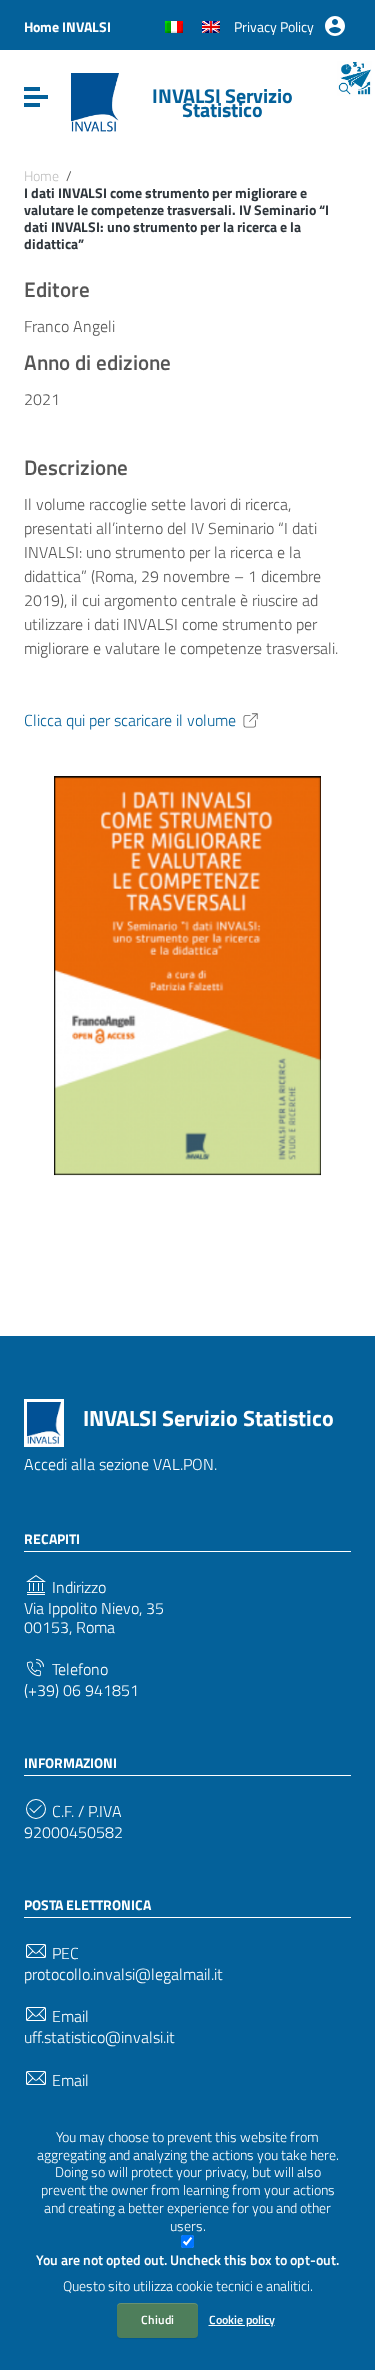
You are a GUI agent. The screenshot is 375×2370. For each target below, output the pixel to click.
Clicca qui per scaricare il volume (130, 720)
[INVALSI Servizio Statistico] (95, 101)
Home (41, 176)
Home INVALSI (67, 26)
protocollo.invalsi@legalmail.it (123, 1974)
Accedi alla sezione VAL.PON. (120, 1464)
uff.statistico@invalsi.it (99, 2037)
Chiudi (157, 2319)
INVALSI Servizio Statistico (222, 102)
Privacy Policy (274, 26)
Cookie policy (242, 2319)
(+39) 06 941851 (81, 1690)
